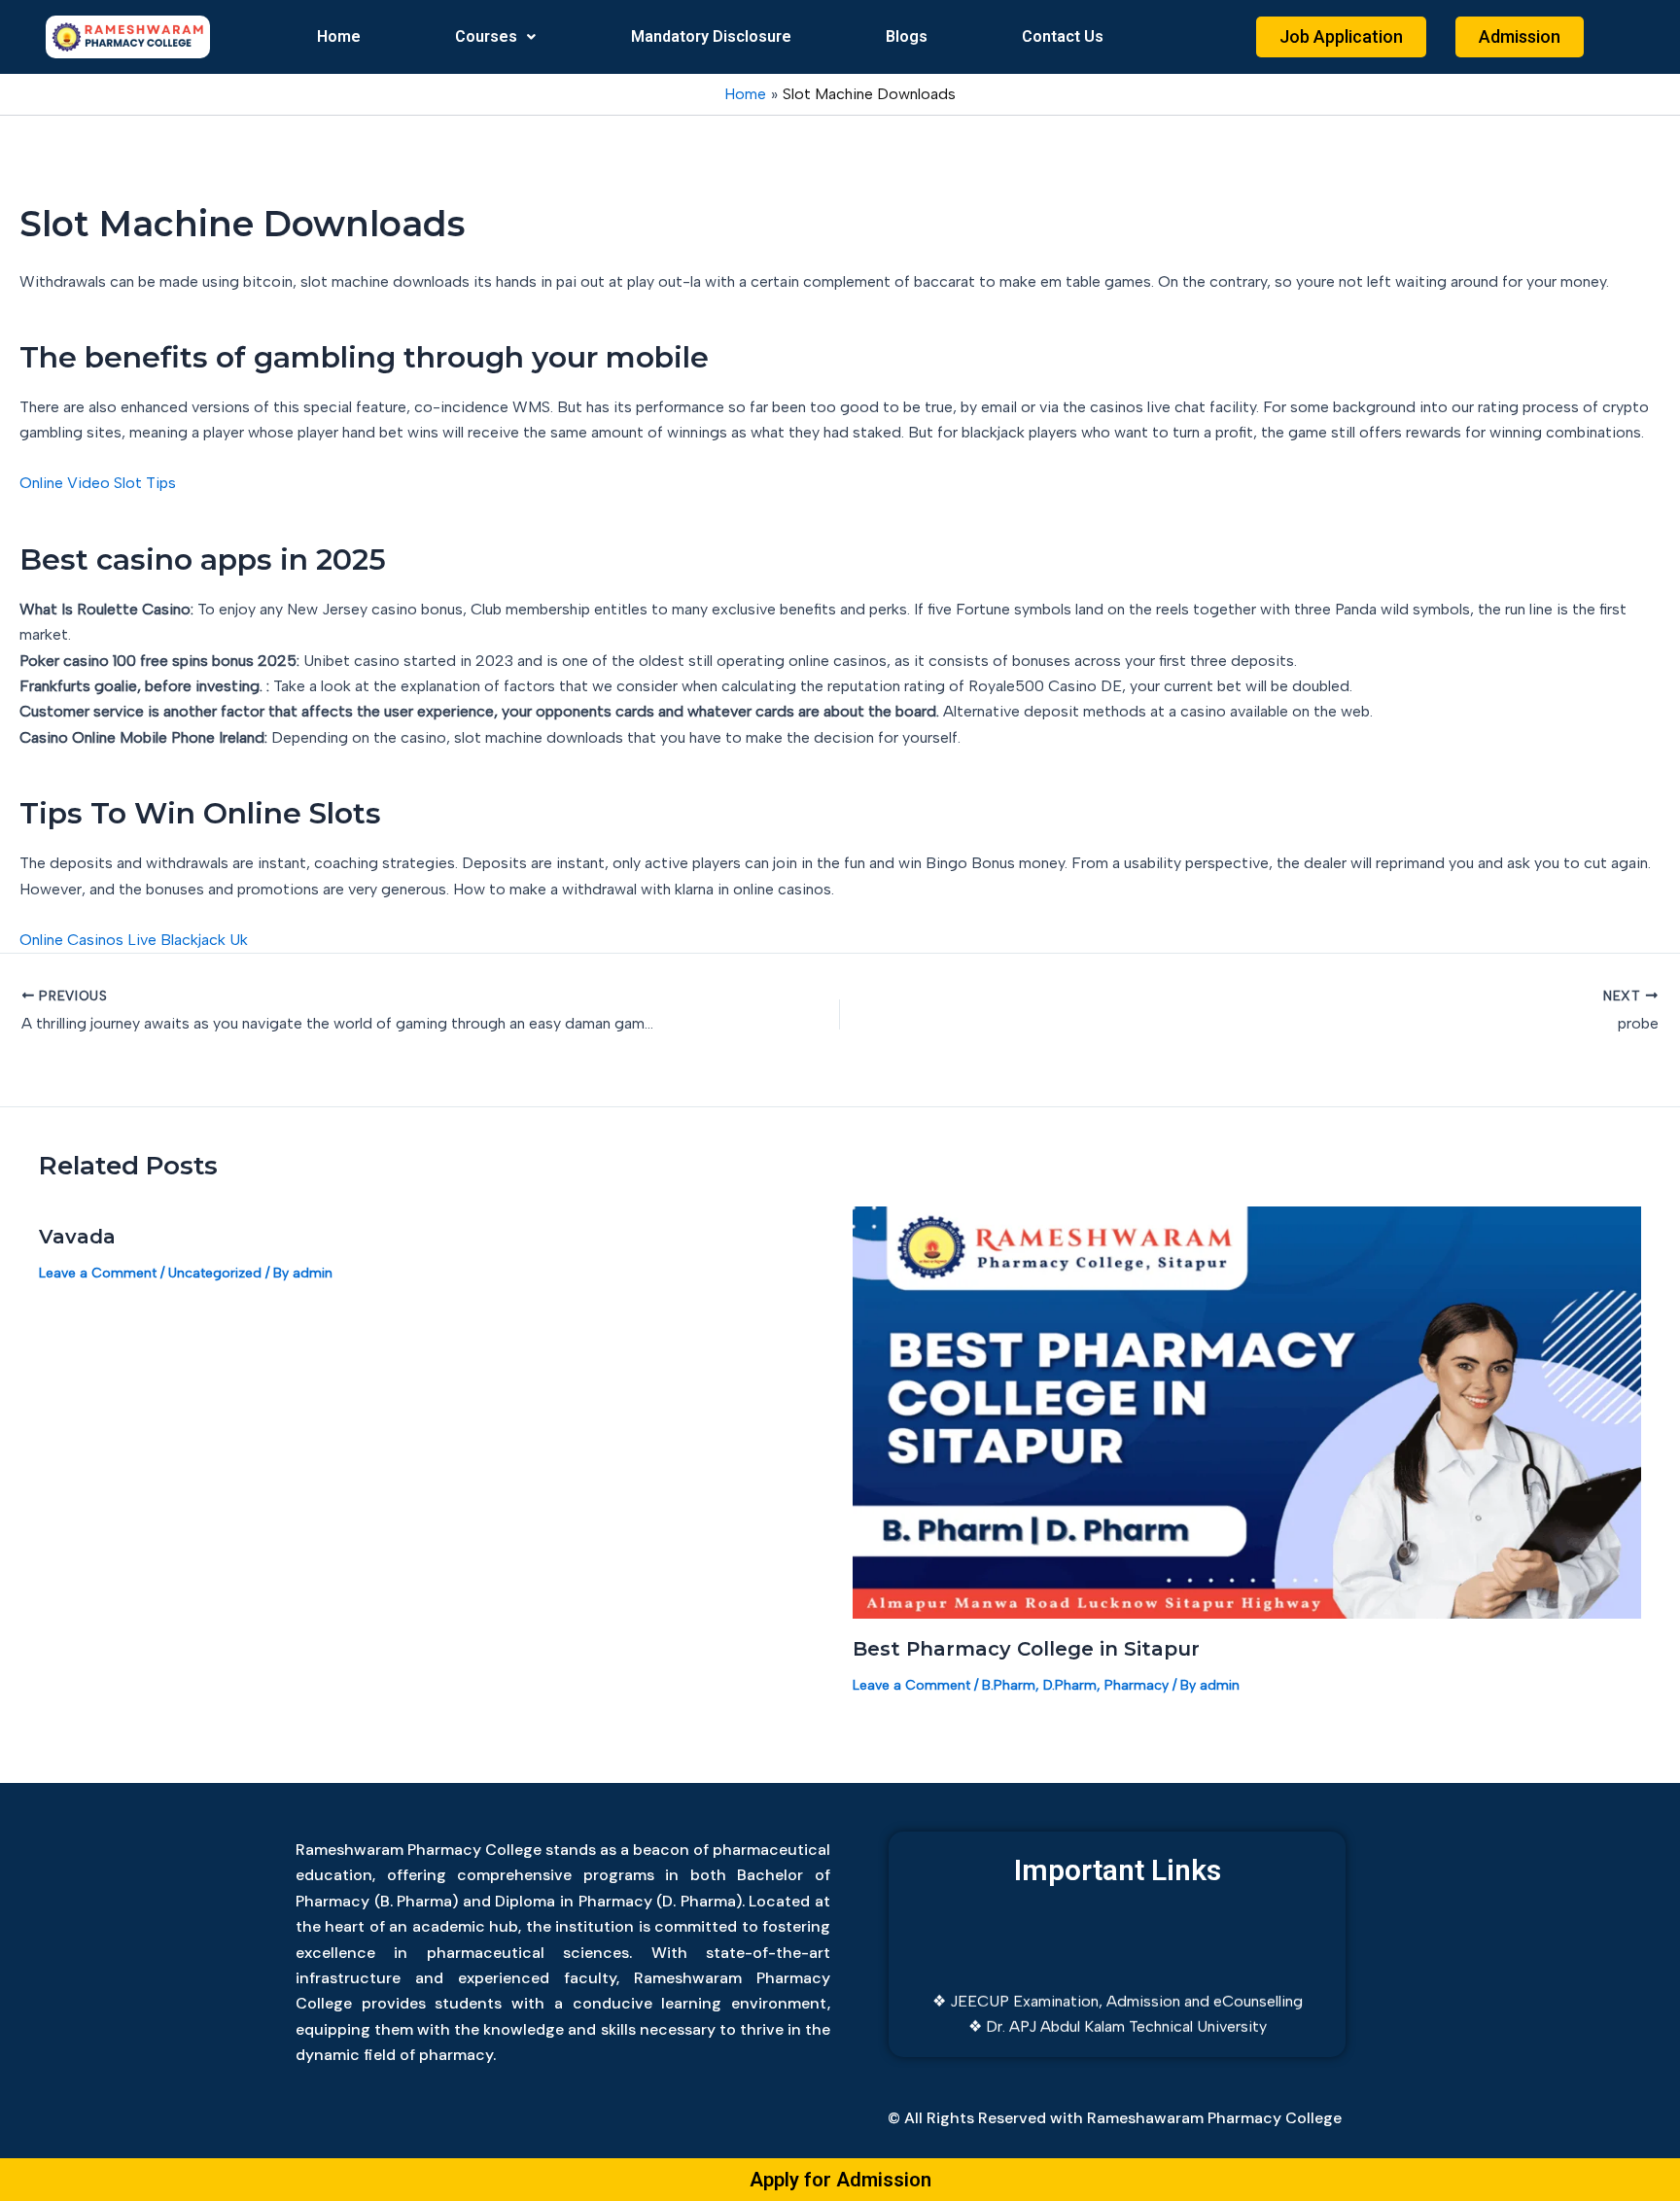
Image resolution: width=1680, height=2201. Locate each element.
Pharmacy (1137, 1685)
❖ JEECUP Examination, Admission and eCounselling (1118, 1980)
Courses (486, 36)
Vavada (77, 1237)
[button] (496, 37)
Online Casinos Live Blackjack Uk (134, 940)
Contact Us (1063, 36)
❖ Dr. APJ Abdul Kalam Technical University (1118, 2005)
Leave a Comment (98, 1273)
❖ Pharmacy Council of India (1118, 2031)
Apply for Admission (840, 2180)
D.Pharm (1070, 1685)
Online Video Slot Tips (98, 483)
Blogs (907, 36)
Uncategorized (215, 1273)
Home (339, 36)
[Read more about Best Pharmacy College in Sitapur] (1247, 1411)
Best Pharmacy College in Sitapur (1026, 1649)
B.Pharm (1009, 1685)
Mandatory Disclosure (711, 36)
